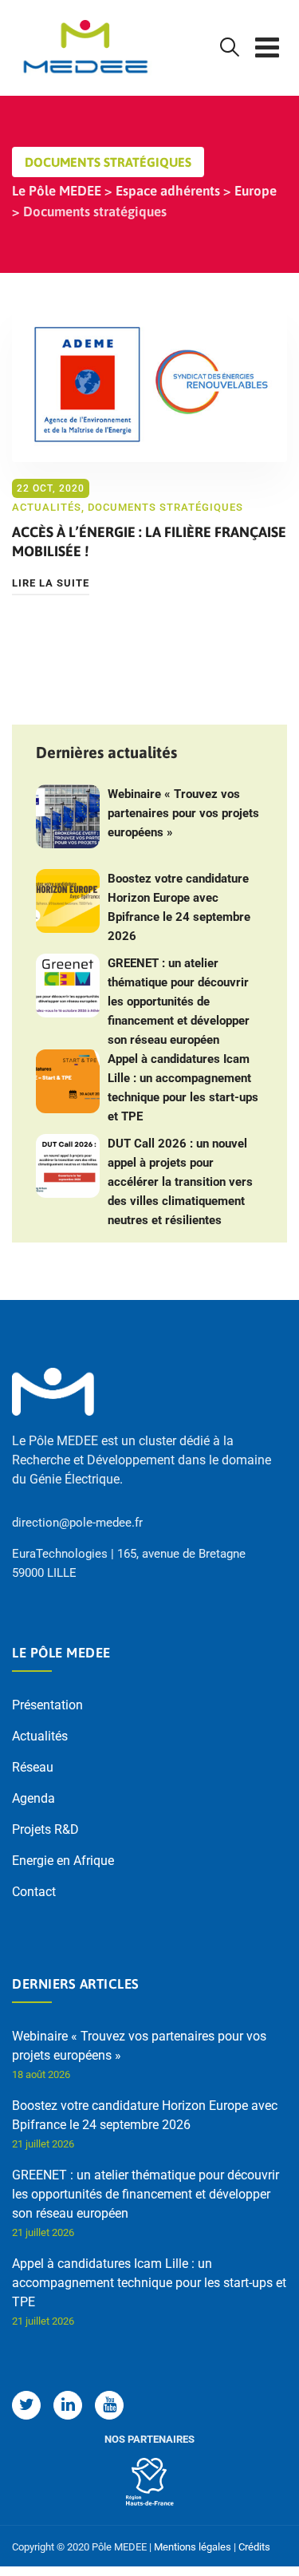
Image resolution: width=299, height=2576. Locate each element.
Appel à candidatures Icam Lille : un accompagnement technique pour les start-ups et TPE (183, 1088)
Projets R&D (45, 1829)
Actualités (47, 507)
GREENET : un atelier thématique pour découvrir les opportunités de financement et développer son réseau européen (179, 1002)
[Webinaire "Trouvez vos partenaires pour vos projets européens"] (68, 816)
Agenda (33, 1798)
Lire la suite (51, 583)
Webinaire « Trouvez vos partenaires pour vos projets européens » (183, 813)
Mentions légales (193, 2547)
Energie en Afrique (63, 1861)
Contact (34, 1892)
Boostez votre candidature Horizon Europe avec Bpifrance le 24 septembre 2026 (179, 907)
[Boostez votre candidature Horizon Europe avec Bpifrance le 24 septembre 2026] (68, 901)
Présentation (47, 1705)
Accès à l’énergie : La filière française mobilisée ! (149, 541)
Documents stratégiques (165, 507)
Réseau (33, 1767)
